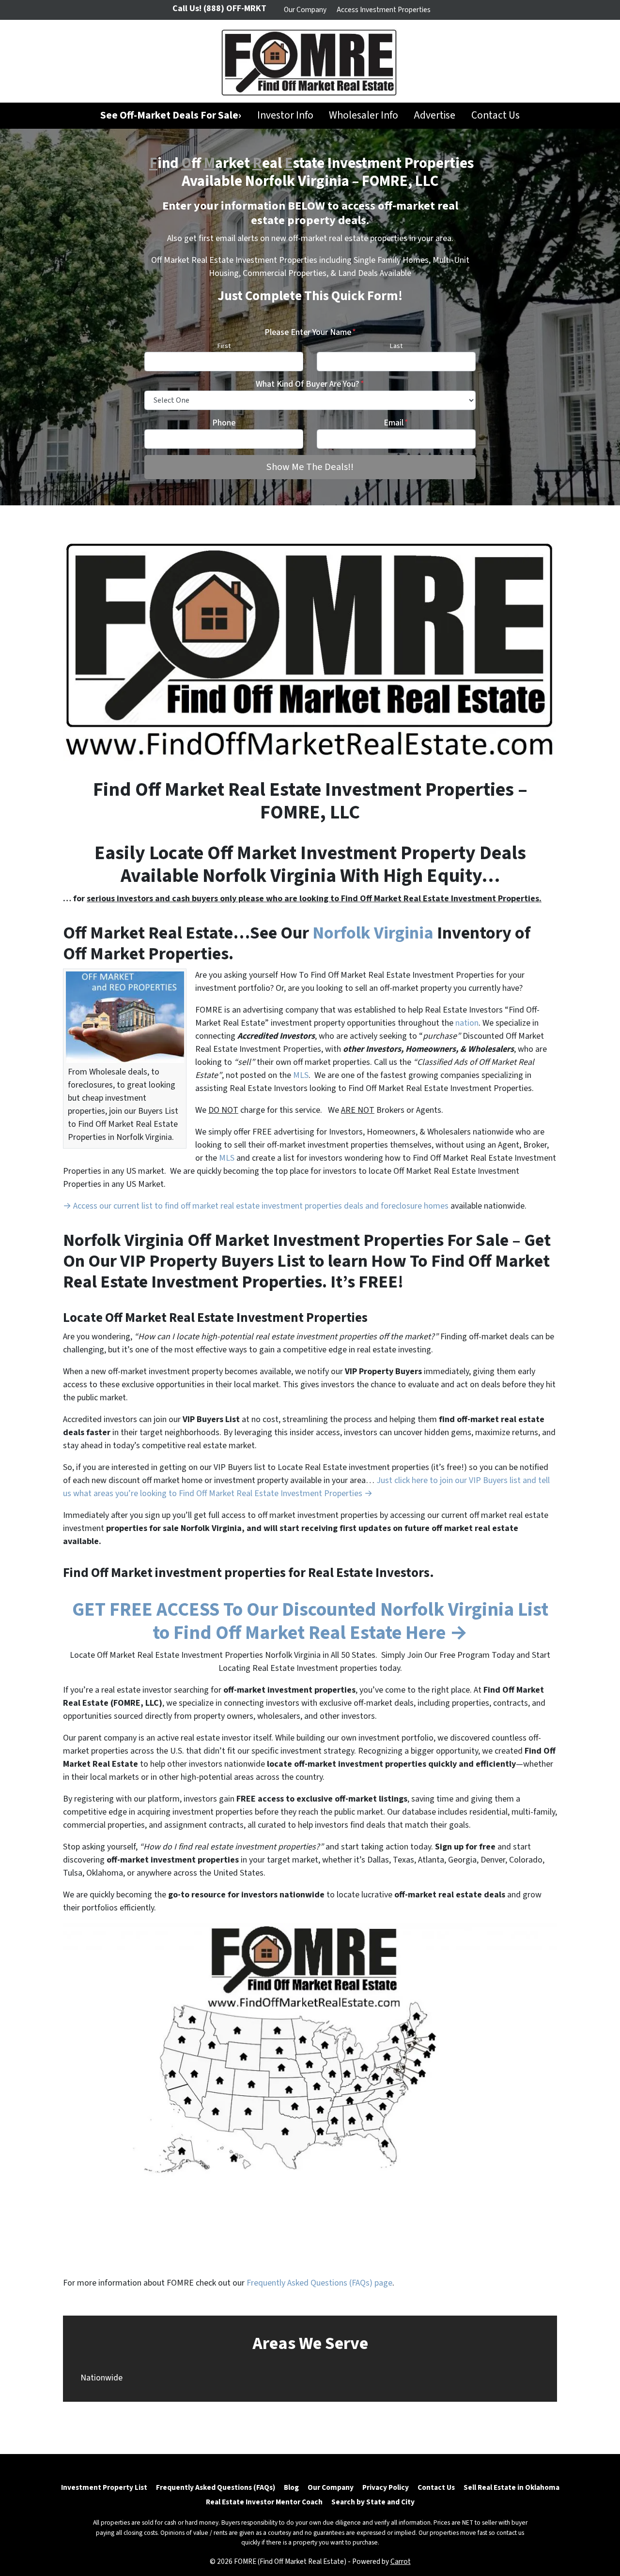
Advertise (434, 115)
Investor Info (285, 115)
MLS (301, 1075)
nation (467, 1023)
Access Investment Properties (384, 10)
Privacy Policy (386, 2487)
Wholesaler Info (364, 115)
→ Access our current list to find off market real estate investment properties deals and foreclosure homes (256, 1206)
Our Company (305, 10)
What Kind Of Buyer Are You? (310, 384)
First (224, 346)
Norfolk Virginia (375, 933)
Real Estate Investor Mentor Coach (264, 2502)
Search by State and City (373, 2502)
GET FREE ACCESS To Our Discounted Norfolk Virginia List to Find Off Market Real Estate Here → (310, 1621)
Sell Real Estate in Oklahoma (511, 2487)
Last (396, 346)
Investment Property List (104, 2487)
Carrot (401, 2561)
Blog (291, 2487)
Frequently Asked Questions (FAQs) (216, 2487)
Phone (224, 423)
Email (396, 423)
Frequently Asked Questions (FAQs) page (319, 2283)
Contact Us (496, 115)
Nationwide (101, 2378)
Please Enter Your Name (310, 332)
